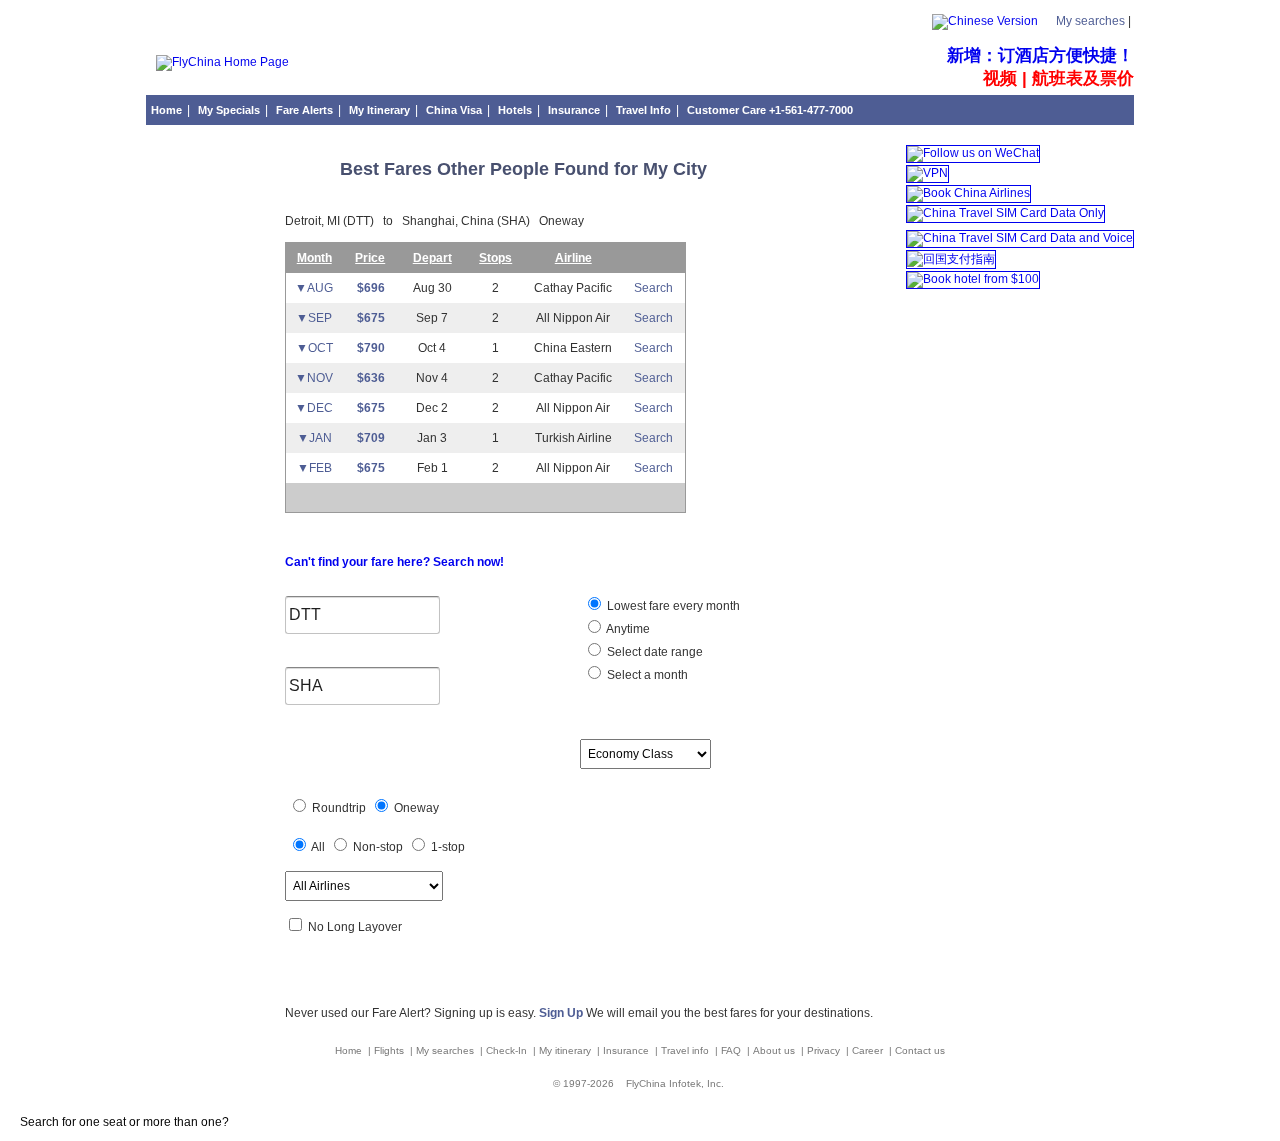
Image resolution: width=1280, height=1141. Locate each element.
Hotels (515, 110)
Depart (432, 258)
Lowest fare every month (672, 606)
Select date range (653, 652)
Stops (495, 258)
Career (869, 1050)
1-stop (446, 847)
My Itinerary (379, 110)
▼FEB (314, 468)
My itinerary (566, 1050)
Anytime (627, 629)
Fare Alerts (304, 110)
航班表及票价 (1083, 78)
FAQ (732, 1050)
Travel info (686, 1050)
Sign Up (561, 1013)
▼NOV (314, 378)
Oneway (415, 808)
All (317, 847)
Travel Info (643, 110)
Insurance (574, 110)
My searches (1090, 21)
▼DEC (314, 408)
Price (370, 258)
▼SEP (314, 318)
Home (166, 110)
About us (775, 1050)
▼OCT (314, 348)
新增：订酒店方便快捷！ (1040, 55)
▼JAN (314, 438)
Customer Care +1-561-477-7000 (770, 110)
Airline (573, 258)
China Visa (454, 110)
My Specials (229, 110)
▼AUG (314, 288)
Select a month (646, 675)
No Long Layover (353, 927)
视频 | (1007, 78)
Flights (390, 1050)
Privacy (825, 1050)
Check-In (508, 1050)
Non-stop (376, 847)
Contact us (920, 1050)
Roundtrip (337, 808)
